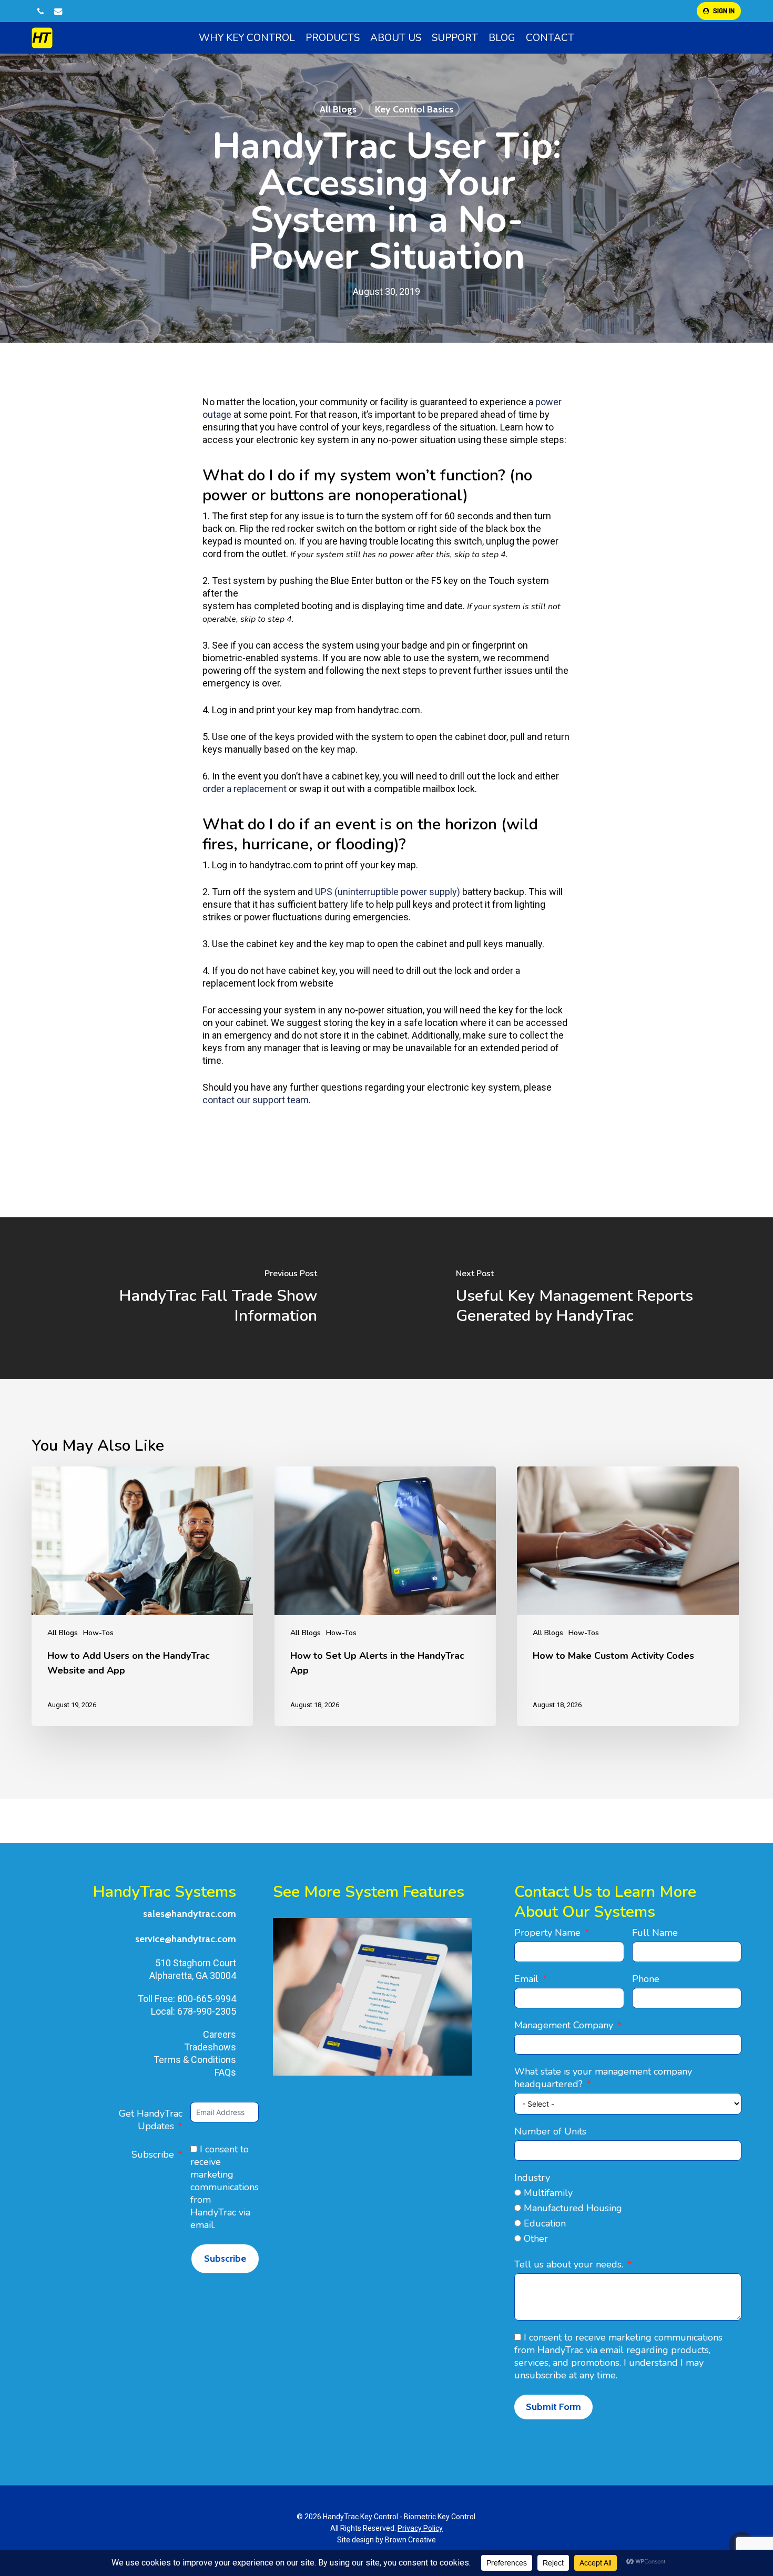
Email (526, 1979)
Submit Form (553, 2407)
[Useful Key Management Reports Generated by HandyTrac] (580, 1298)
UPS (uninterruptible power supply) (388, 892)
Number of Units (550, 2131)
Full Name (655, 1933)
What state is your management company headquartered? (603, 2078)
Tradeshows (210, 2047)
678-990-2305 (207, 2011)
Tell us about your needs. (569, 2264)
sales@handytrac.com (190, 1914)
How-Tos (98, 1633)
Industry (532, 2178)
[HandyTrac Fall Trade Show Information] (193, 1298)
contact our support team (256, 1100)
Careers (220, 2034)
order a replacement (245, 789)
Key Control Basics (414, 109)
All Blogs (338, 109)
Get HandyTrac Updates (151, 2120)
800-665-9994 (207, 1999)
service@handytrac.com (186, 1939)
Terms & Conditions (195, 2060)
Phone (646, 1979)
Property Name (547, 1933)
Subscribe (153, 2154)
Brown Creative (410, 2540)
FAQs (225, 2072)
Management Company (564, 2025)
